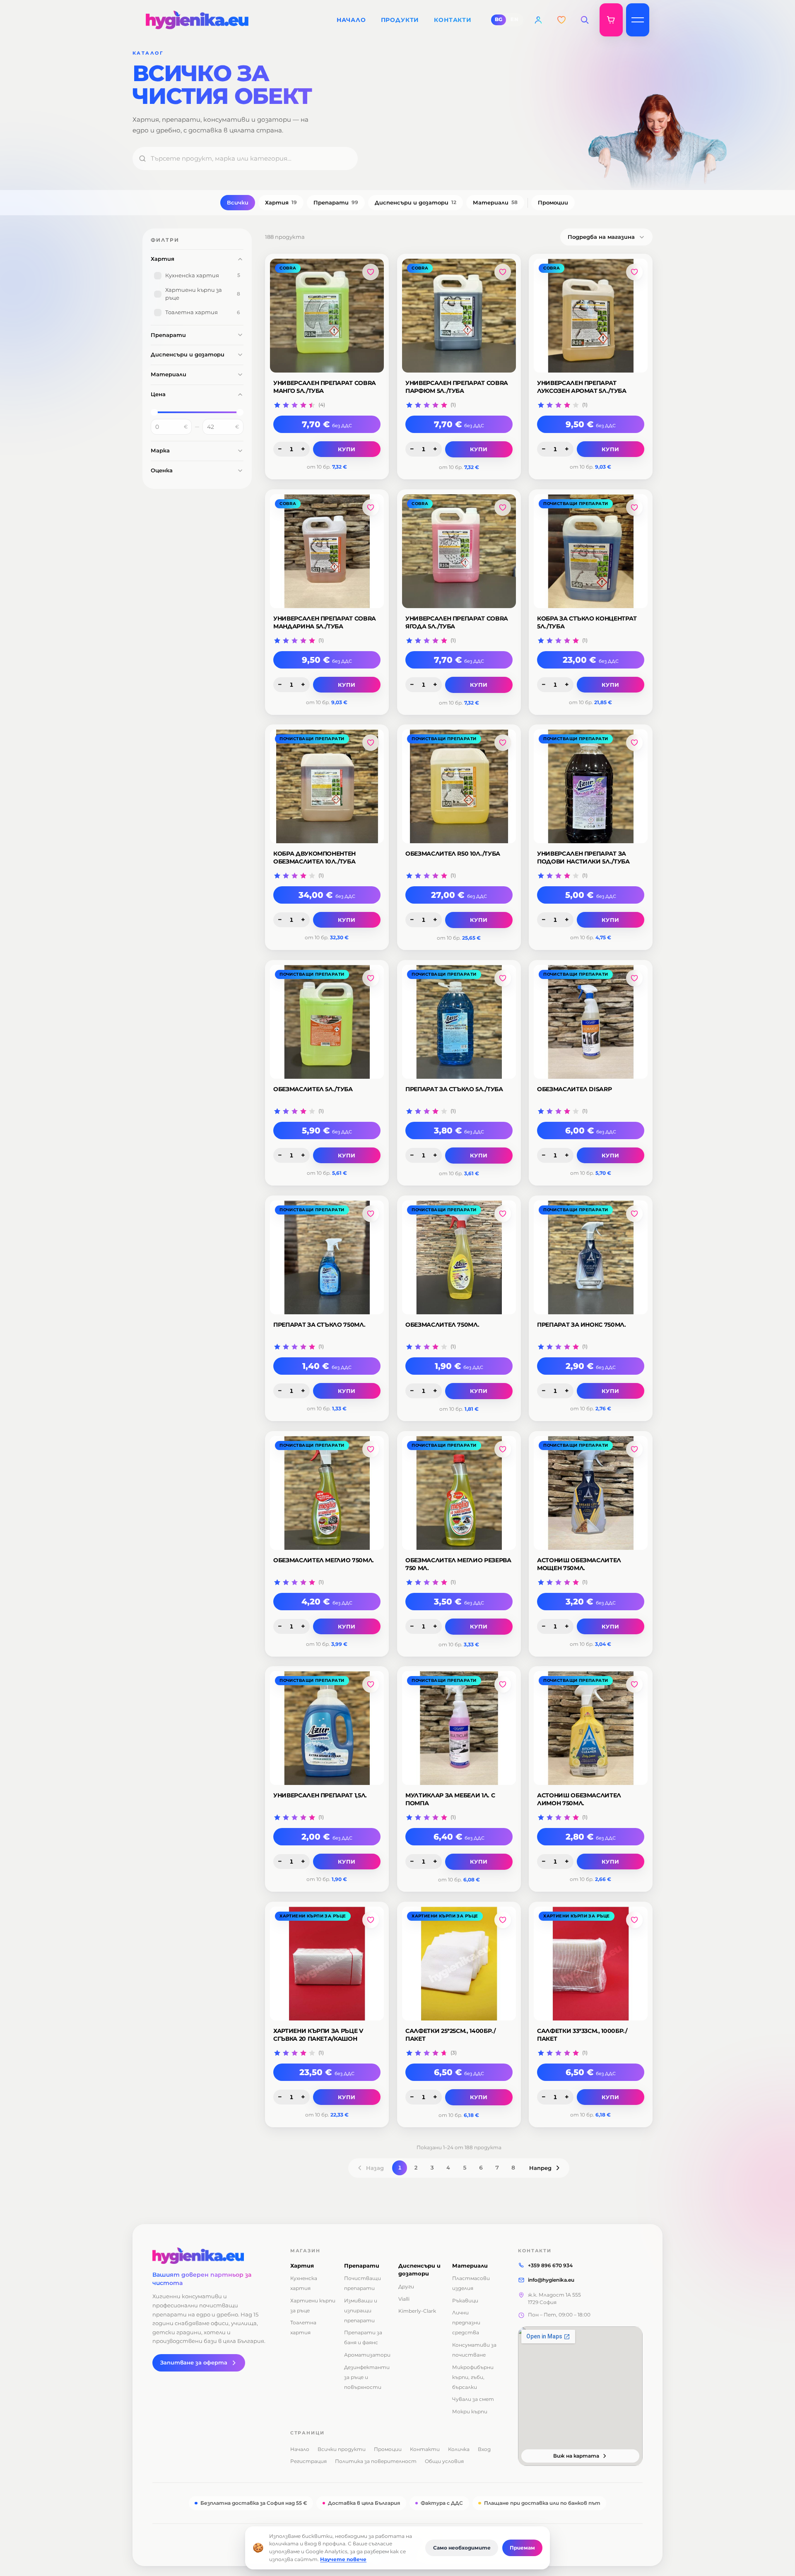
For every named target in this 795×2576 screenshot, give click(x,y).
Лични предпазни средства (466, 2322)
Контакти (425, 2449)
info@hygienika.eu (551, 2280)
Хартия (281, 202)
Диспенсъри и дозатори (416, 202)
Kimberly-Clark (417, 2311)
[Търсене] (585, 20)
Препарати (336, 202)
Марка (160, 450)
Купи (347, 449)
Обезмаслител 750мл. (442, 1325)
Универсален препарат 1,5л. (320, 1795)
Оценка (162, 470)
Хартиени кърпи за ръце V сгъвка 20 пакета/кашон (318, 2035)
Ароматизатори (367, 2355)
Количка (459, 2449)
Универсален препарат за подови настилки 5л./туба (583, 857)
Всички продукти (342, 2449)
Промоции (553, 202)
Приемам (522, 2548)
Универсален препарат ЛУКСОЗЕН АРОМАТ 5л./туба (582, 387)
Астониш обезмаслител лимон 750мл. (579, 1799)
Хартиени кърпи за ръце (313, 1916)
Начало (300, 2449)
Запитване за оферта (194, 2363)
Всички (238, 202)
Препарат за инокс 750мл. (582, 1325)
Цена (158, 394)
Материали (495, 202)
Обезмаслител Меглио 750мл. (324, 1560)
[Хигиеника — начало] (211, 2256)
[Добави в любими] (371, 272)
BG (499, 19)
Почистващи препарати (576, 504)
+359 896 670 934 (550, 2265)
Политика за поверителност (376, 2461)
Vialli (404, 2299)
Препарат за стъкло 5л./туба (454, 1089)
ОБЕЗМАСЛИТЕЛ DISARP (574, 1089)
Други (406, 2286)
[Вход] (538, 20)
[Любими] (561, 20)
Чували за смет (473, 2399)
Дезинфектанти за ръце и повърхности (367, 2377)
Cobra (288, 268)
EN (514, 19)
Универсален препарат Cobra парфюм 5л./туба (457, 387)
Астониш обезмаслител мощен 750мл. (579, 1564)
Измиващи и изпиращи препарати (361, 2310)
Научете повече (343, 2559)
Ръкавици (465, 2301)
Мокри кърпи (470, 2411)
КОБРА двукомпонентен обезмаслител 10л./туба (314, 857)
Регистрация (308, 2461)
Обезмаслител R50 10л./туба (453, 854)
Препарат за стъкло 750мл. (319, 1325)
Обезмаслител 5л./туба (313, 1089)
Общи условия (444, 2461)
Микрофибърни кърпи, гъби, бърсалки (473, 2377)
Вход (484, 2449)
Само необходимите (462, 2548)
